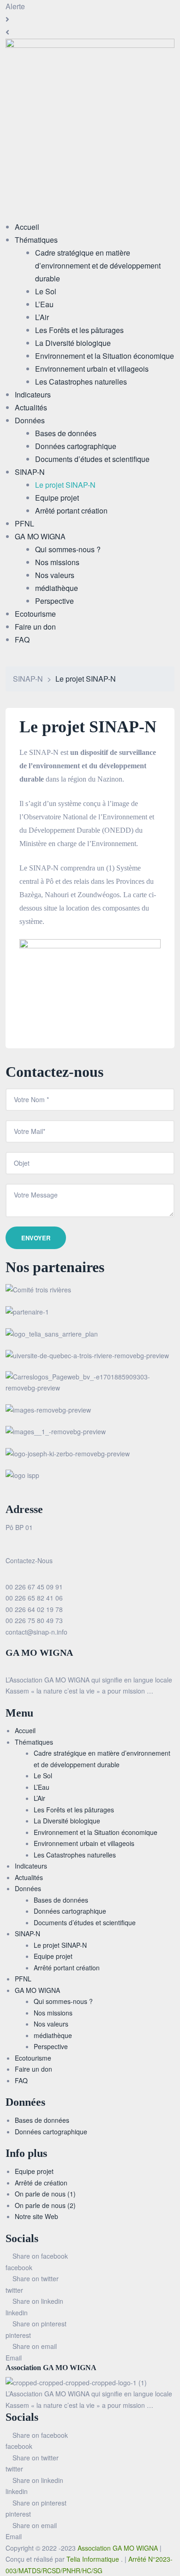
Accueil (25, 1730)
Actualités (29, 1877)
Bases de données (61, 1900)
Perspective (51, 2046)
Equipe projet (53, 1956)
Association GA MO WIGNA (119, 2548)
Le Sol (43, 1776)
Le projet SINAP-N (60, 1945)
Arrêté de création (41, 2183)
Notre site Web (36, 2216)
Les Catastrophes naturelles (75, 1855)
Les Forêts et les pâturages (74, 1810)
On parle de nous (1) (45, 2194)
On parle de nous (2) (45, 2205)
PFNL (23, 1979)
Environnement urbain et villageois (84, 1843)
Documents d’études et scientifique (85, 1922)
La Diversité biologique (67, 1821)
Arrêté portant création (67, 1968)
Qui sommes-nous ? (63, 2001)
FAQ (21, 2080)
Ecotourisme (33, 2058)
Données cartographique (70, 1911)
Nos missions (53, 2013)
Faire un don (33, 2069)
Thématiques (34, 1742)
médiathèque (53, 2035)
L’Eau (42, 1787)
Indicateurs (31, 1866)
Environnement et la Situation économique (96, 1832)
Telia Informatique (94, 2559)
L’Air (39, 1798)
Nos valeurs (51, 2024)
